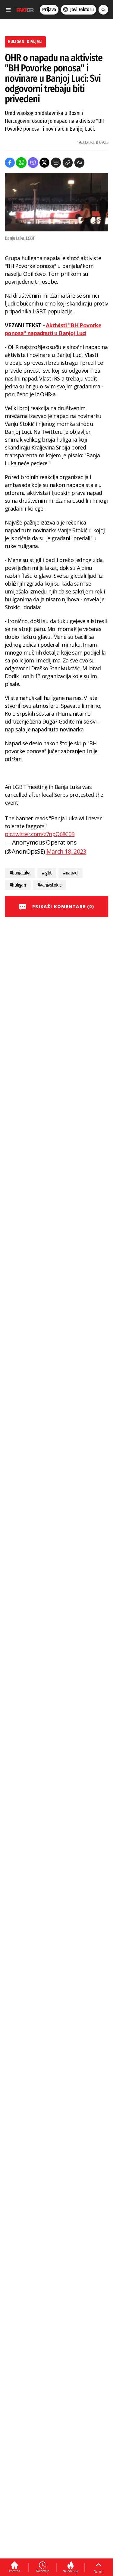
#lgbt (47, 873)
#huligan (18, 885)
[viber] (33, 163)
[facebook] (10, 163)
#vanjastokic (49, 885)
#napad (70, 873)
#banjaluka (20, 873)
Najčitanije (70, 2571)
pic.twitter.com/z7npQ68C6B (40, 834)
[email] (56, 163)
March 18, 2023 (66, 851)
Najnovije (42, 2571)
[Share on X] (44, 163)
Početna (15, 2571)
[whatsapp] (21, 163)
